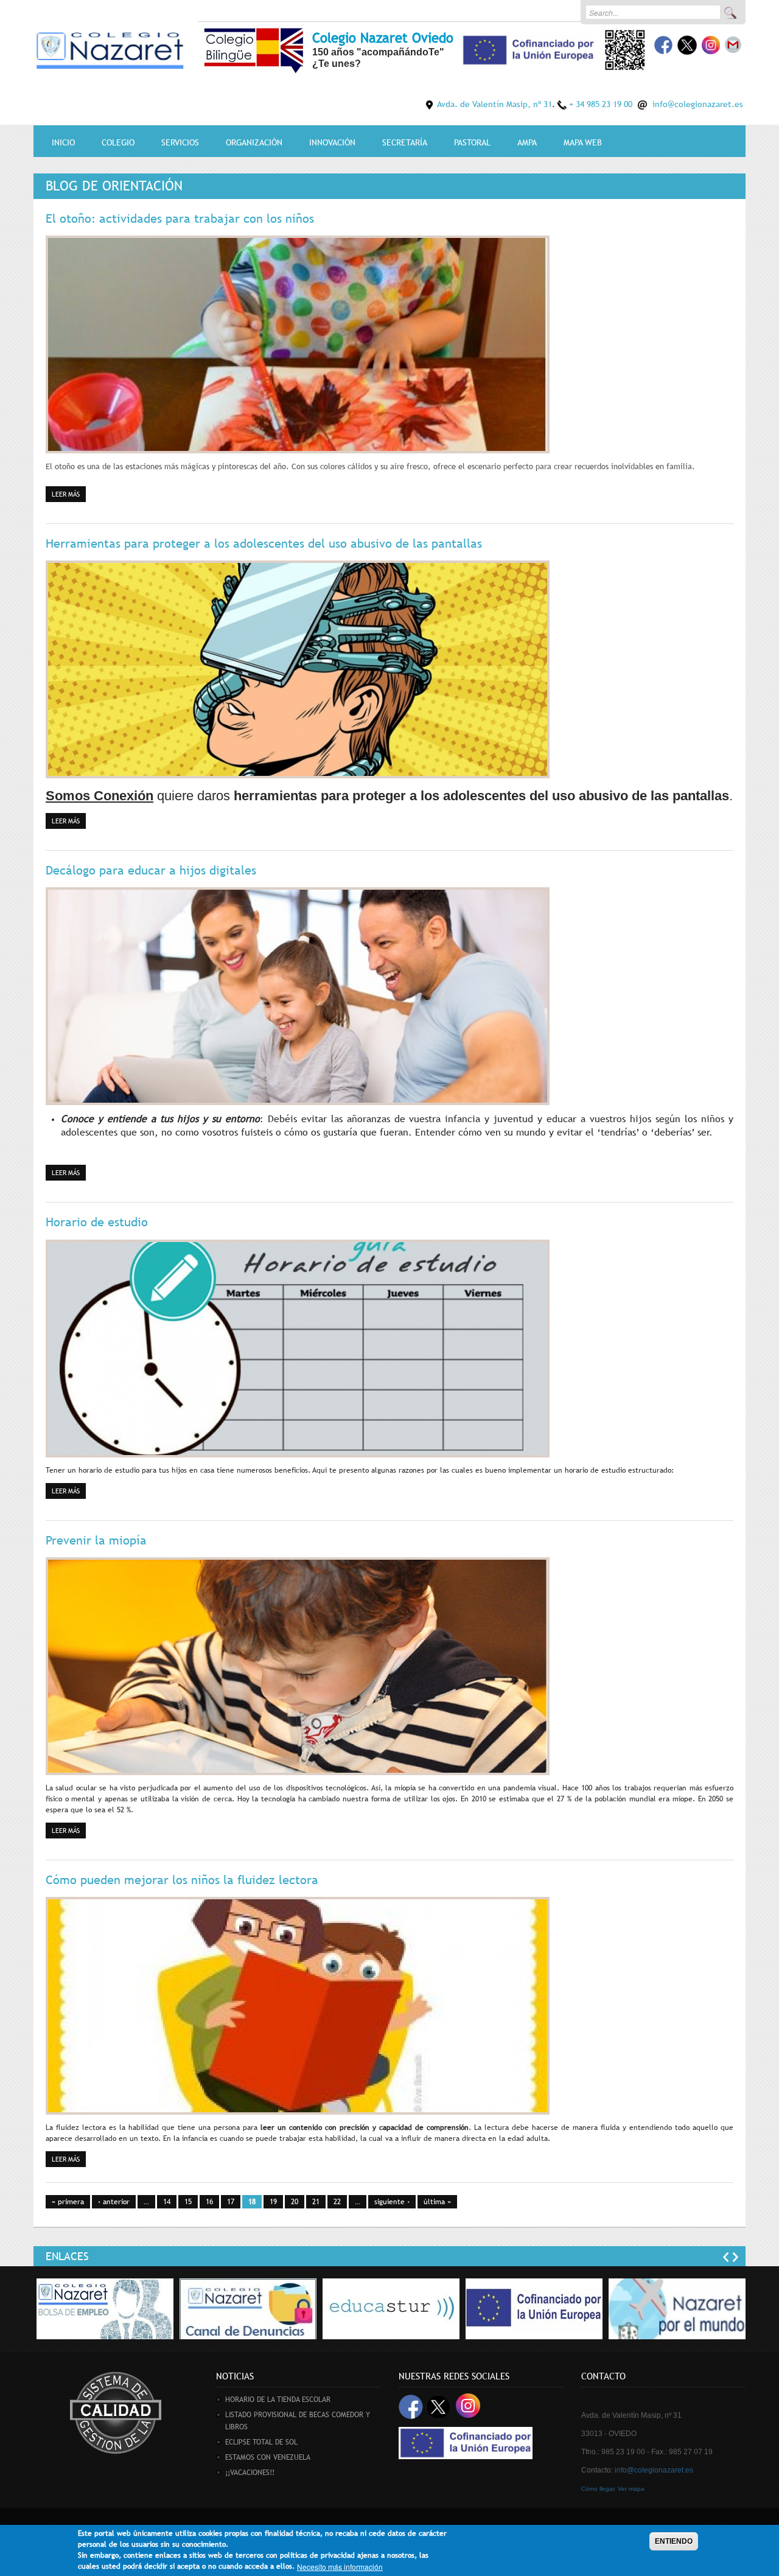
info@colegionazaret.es (698, 104)
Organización (254, 142)
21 (316, 2202)
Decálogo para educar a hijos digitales (151, 870)
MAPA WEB (583, 142)
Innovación (332, 142)
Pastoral (472, 142)
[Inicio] (110, 48)
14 (167, 2202)
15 (188, 2202)
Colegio (118, 142)
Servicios (180, 142)
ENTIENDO (674, 2541)
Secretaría (405, 142)
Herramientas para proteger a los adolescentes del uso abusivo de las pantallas (264, 543)
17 (231, 2202)
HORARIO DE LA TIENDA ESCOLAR (278, 2400)
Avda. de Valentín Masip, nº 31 (494, 104)
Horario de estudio (97, 1222)
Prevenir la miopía (96, 1540)
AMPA (527, 142)
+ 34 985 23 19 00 (601, 104)
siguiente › (392, 2202)
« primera (68, 2202)
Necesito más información (340, 2567)
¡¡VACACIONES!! (250, 2473)
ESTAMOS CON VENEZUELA (268, 2457)
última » (437, 2202)
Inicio (63, 142)
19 (273, 2202)
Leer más (69, 494)
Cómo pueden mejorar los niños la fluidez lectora (182, 1880)
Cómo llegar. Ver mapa (613, 2489)
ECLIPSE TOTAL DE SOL (261, 2442)
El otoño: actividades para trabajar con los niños (180, 218)
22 (337, 2202)
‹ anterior (114, 2202)
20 (295, 2202)
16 (209, 2202)
